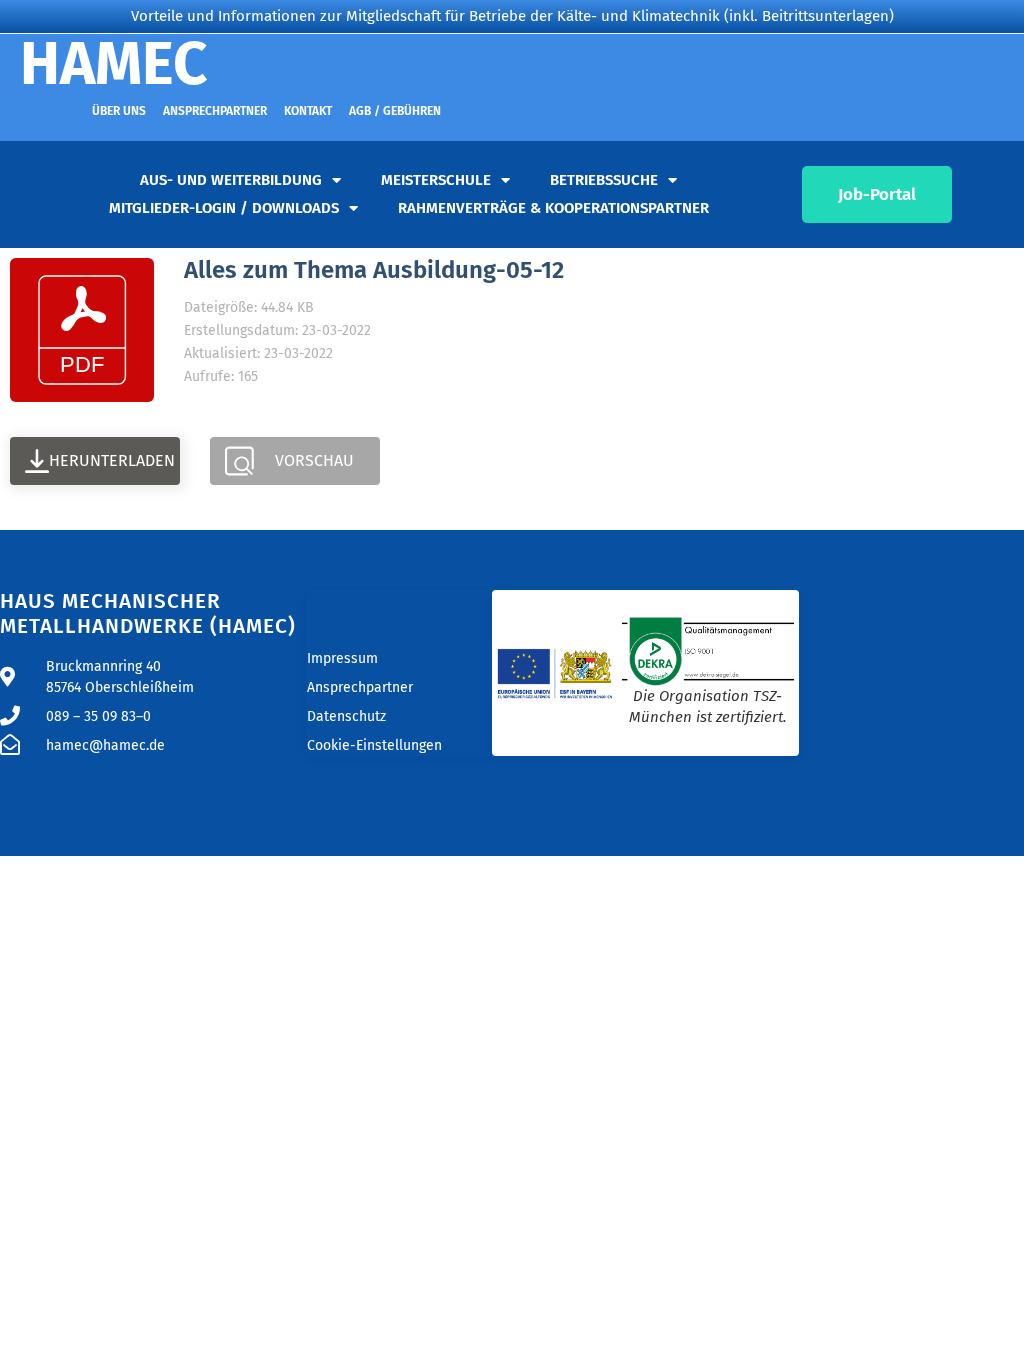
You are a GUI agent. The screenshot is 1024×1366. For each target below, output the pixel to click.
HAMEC (114, 64)
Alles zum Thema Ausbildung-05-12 (374, 270)
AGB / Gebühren (395, 111)
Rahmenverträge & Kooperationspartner (553, 208)
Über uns (119, 111)
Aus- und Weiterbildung (231, 180)
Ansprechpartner (215, 111)
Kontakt (308, 111)
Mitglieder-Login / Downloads (224, 208)
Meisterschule (436, 180)
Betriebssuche (604, 180)
